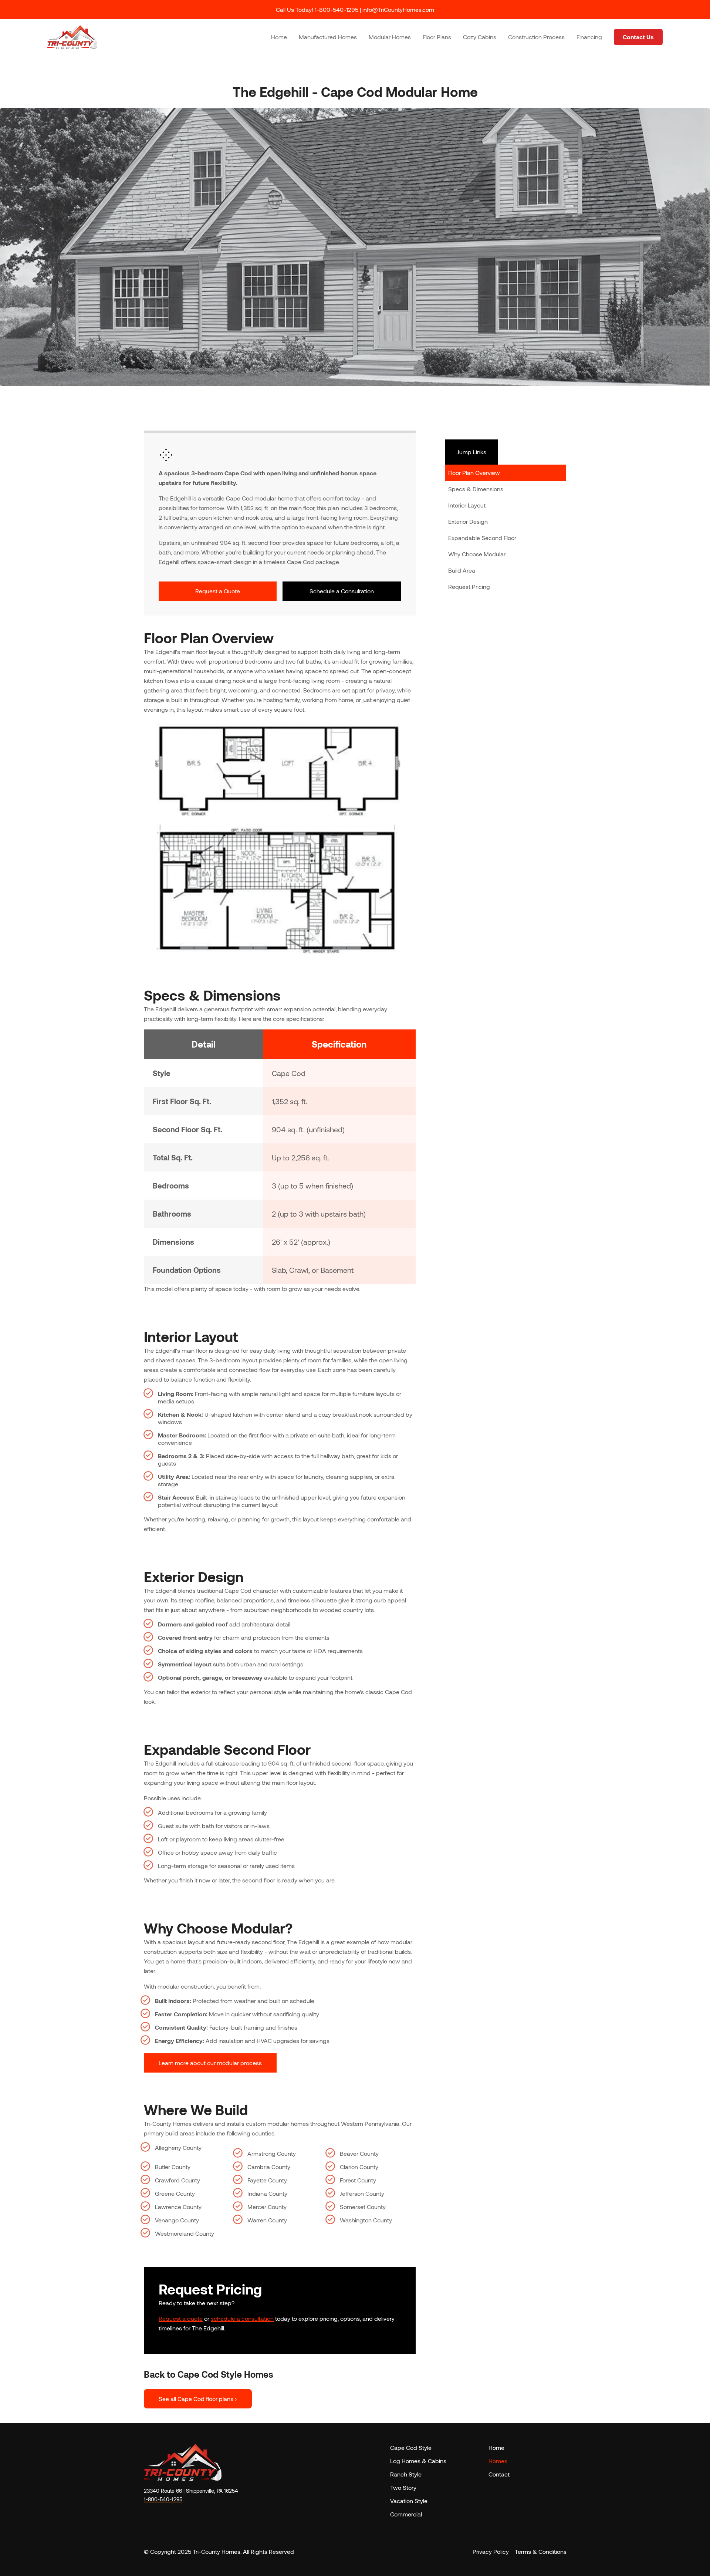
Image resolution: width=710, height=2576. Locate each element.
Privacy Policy (491, 2551)
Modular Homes (390, 37)
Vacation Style (409, 2501)
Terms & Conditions (541, 2551)
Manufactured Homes (328, 37)
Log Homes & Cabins (418, 2461)
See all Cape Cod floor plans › (198, 2399)
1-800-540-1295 (163, 2499)
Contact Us (638, 37)
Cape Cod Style (411, 2447)
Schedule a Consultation (342, 591)
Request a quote (181, 2318)
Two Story (403, 2487)
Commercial (406, 2514)
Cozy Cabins (480, 37)
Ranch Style (406, 2474)
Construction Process (536, 37)
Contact (499, 2474)
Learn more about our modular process (210, 2063)
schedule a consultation (242, 2318)
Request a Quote (218, 591)
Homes (498, 2461)
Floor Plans (437, 37)
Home (279, 37)
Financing (589, 37)
